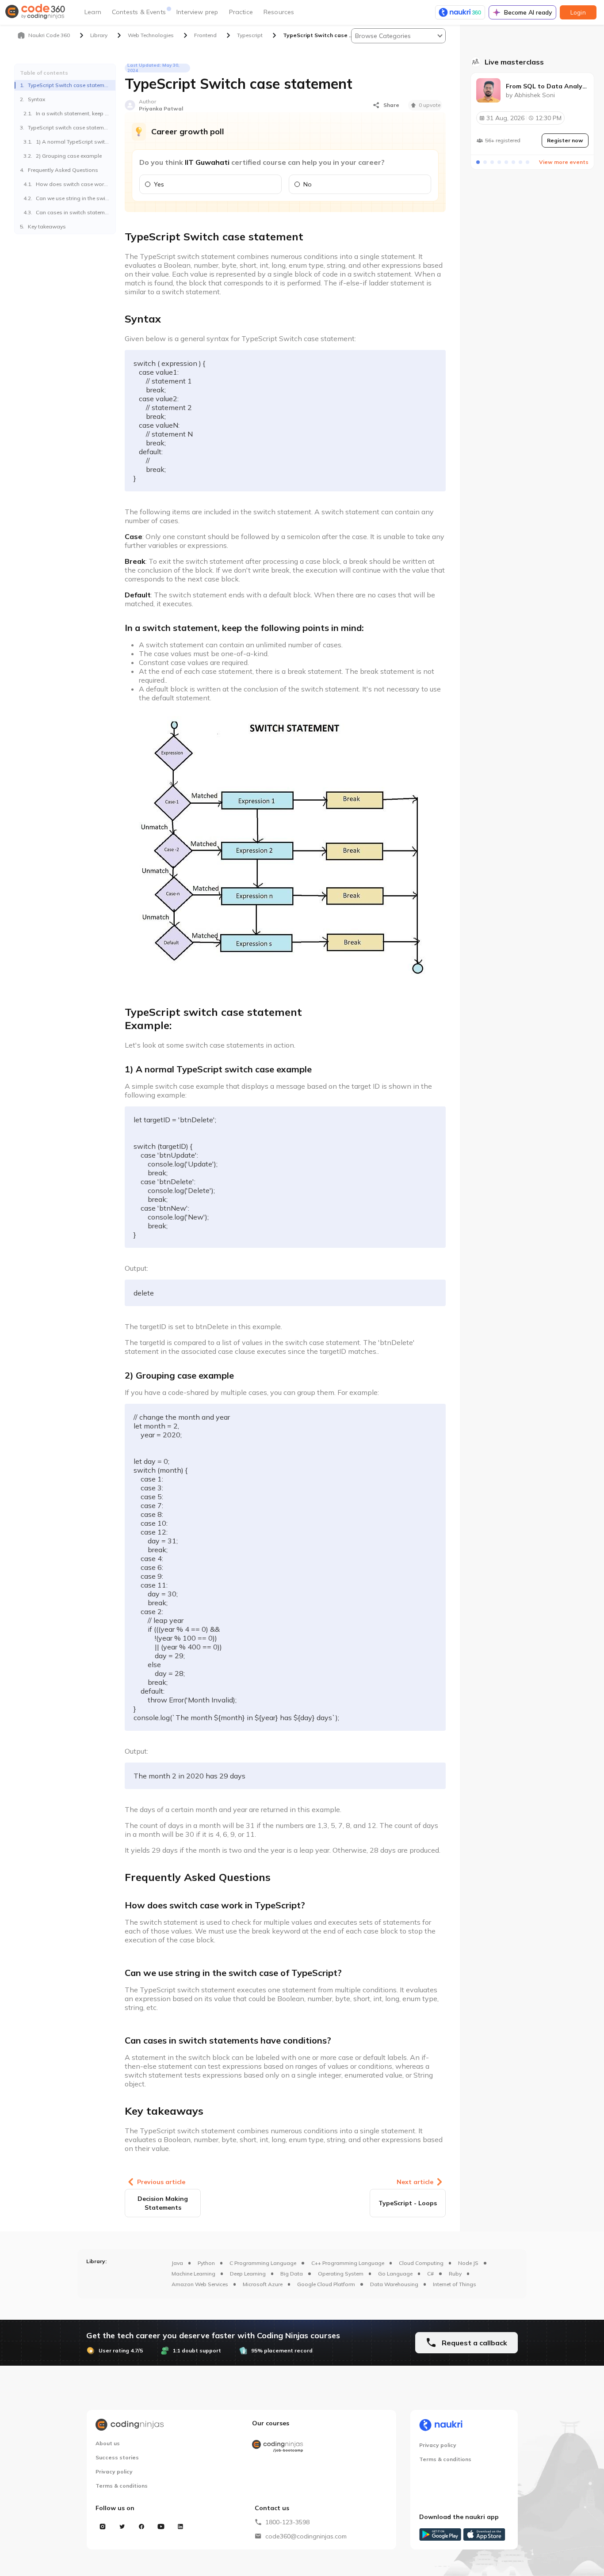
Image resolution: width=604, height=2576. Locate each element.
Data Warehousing (394, 2284)
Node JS (468, 2263)
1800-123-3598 (287, 2522)
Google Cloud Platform (326, 2284)
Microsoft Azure (263, 2284)
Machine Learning (193, 2274)
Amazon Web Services (200, 2284)
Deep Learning (248, 2274)
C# (430, 2274)
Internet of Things (455, 2284)
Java (177, 2263)
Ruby (455, 2274)
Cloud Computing (421, 2263)
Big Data (292, 2274)
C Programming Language (263, 2263)
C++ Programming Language (348, 2263)
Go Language (395, 2274)
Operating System (341, 2274)
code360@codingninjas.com (306, 2536)
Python (206, 2263)
